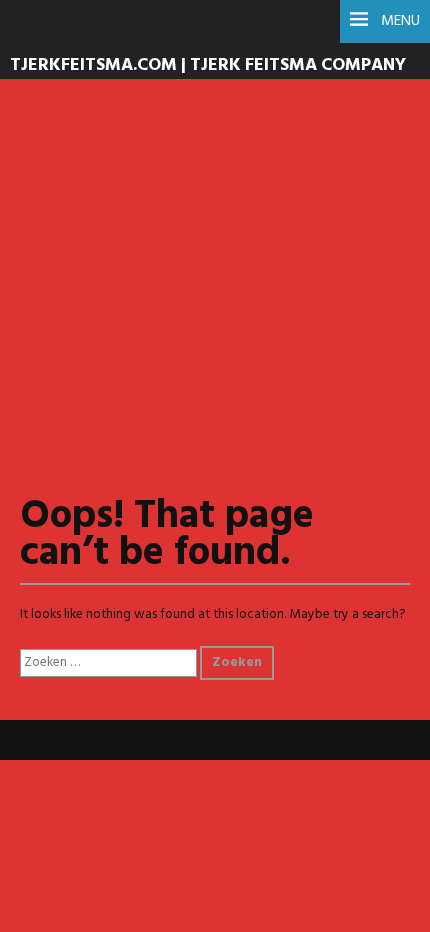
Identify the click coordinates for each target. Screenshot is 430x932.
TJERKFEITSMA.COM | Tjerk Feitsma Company (208, 65)
